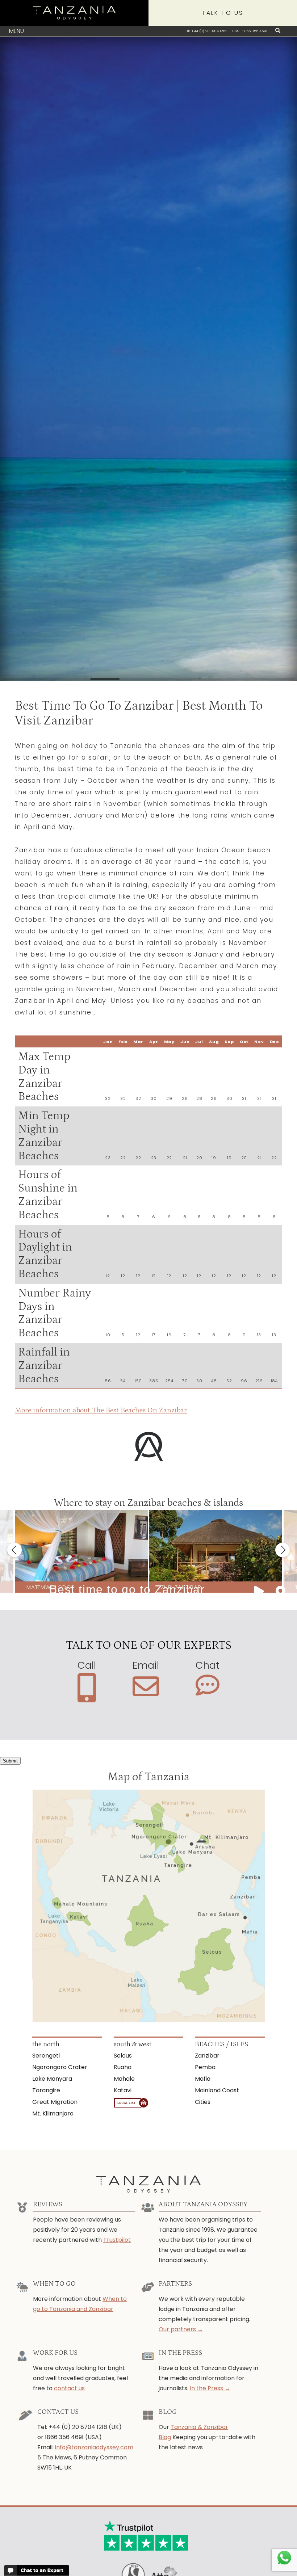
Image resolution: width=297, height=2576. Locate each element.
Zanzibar (207, 2056)
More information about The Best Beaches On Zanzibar (101, 1410)
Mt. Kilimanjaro (53, 2113)
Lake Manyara (52, 2079)
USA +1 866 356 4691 (250, 31)
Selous (123, 2056)
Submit (10, 1761)
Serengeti (46, 2056)
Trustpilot (117, 2240)
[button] (14, 1550)
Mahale (124, 2079)
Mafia (203, 2079)
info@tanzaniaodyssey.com (94, 2447)
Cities (203, 2102)
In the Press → (210, 2388)
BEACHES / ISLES (221, 2044)
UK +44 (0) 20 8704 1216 (206, 31)
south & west (133, 2044)
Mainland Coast (217, 2090)
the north (46, 2044)
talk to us (223, 13)
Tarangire (46, 2090)
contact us (69, 2388)
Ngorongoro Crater (60, 2067)
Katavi (123, 2090)
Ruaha (123, 2067)
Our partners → (181, 2329)
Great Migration (55, 2102)
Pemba (205, 2067)
